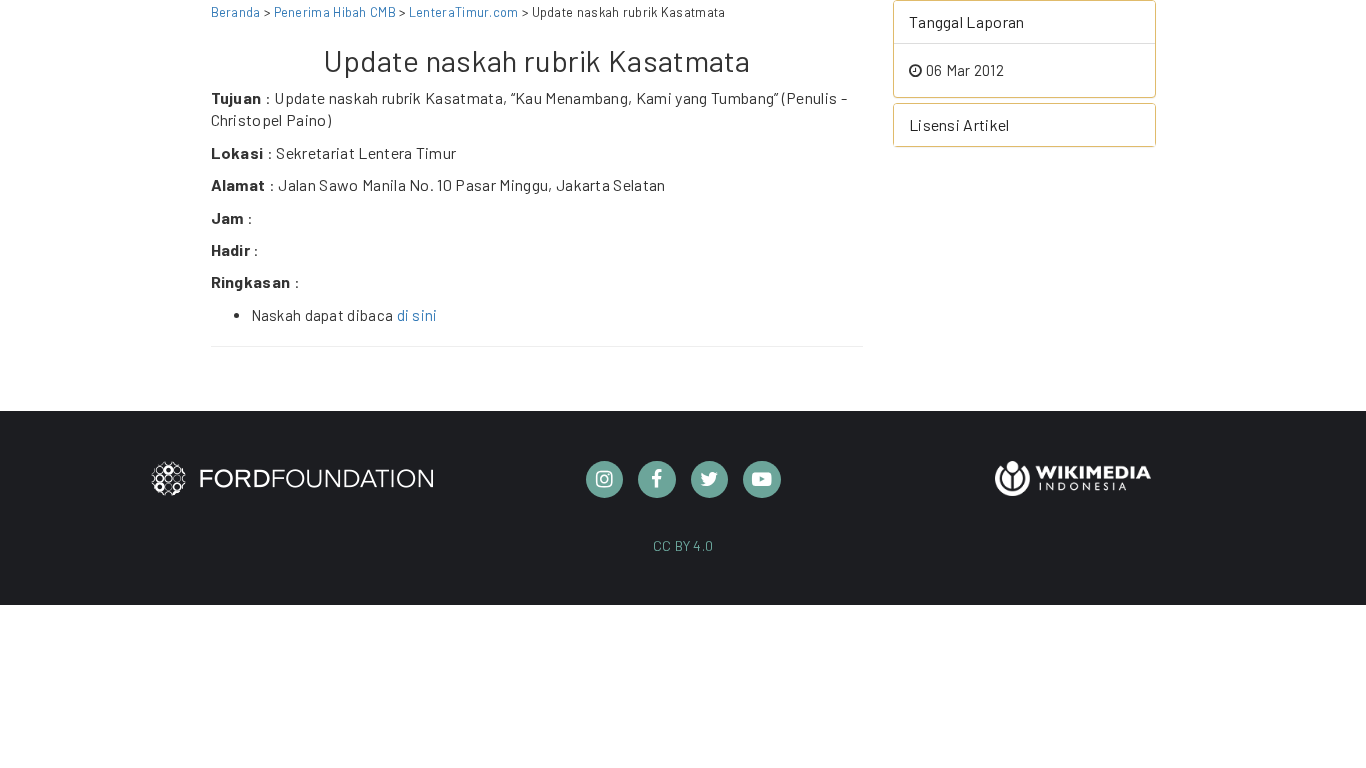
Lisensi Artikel (959, 124)
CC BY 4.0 (683, 545)
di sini (417, 315)
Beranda (236, 12)
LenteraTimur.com (465, 12)
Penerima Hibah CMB (335, 12)
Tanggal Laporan (967, 21)
